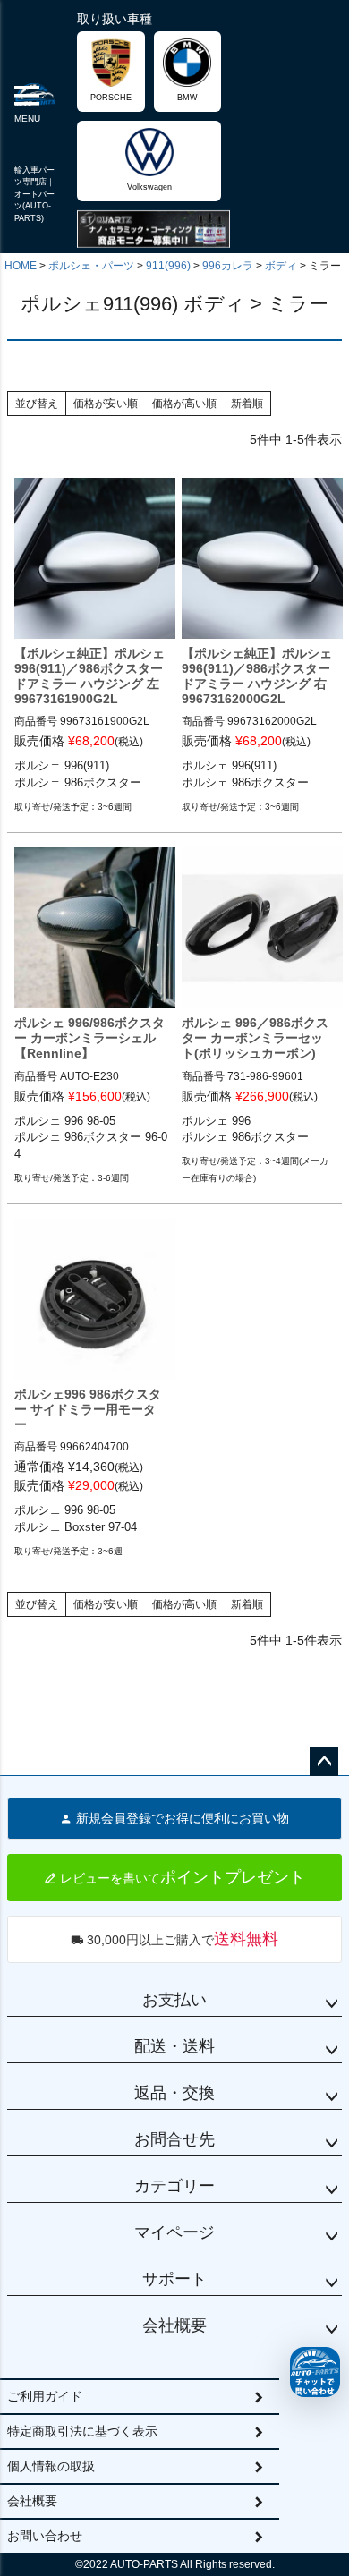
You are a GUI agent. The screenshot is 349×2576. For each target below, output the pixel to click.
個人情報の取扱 (51, 2466)
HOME (21, 266)
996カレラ (228, 266)
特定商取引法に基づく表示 (82, 2431)
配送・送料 (174, 2046)
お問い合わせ (45, 2536)
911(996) (168, 266)
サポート (174, 2279)
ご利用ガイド (45, 2396)
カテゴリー (174, 2186)
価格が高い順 (184, 404)
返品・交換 (174, 2093)
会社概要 (174, 2325)
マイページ (174, 2232)
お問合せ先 (174, 2139)
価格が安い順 (106, 404)
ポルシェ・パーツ (91, 266)
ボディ (281, 266)
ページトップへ (324, 1762)
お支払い (174, 2000)
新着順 (247, 404)
